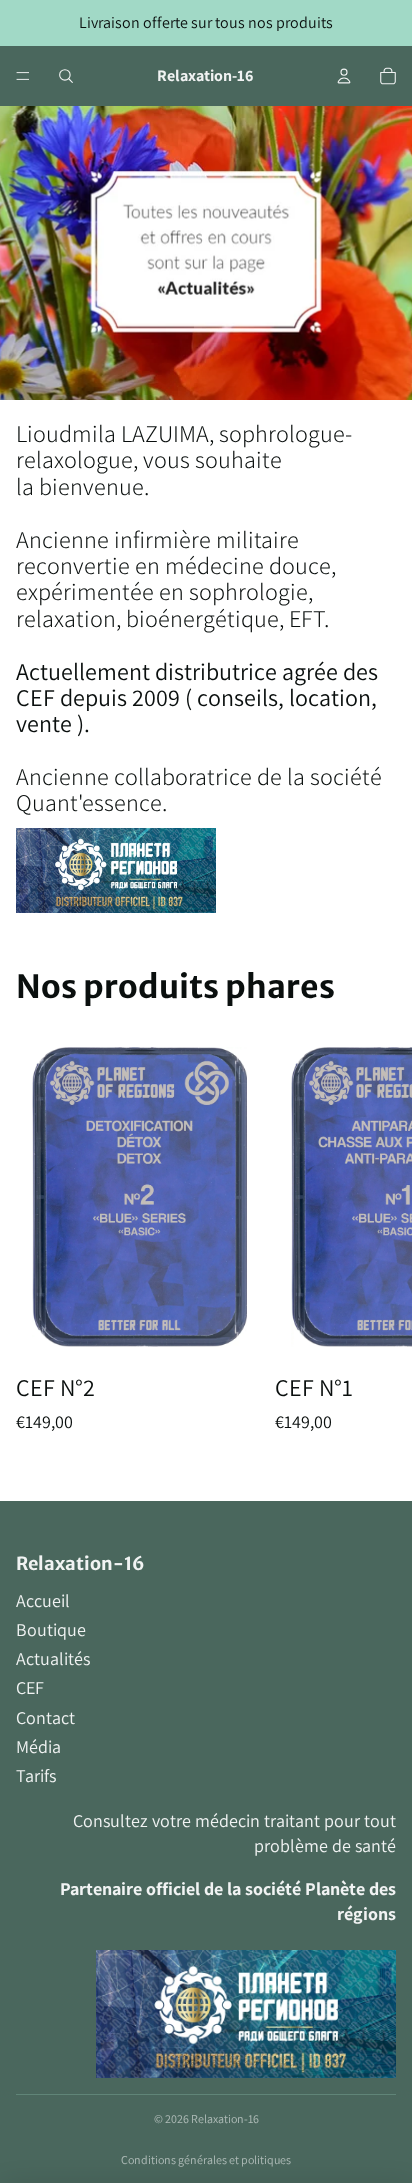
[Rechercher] (66, 76)
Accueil (43, 1600)
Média (38, 1746)
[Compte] (344, 76)
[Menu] (23, 76)
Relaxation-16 (225, 2118)
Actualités (53, 1658)
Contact (45, 1717)
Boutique (51, 1629)
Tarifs (36, 1775)
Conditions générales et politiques (206, 2159)
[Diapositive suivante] (374, 1249)
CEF (30, 1687)
